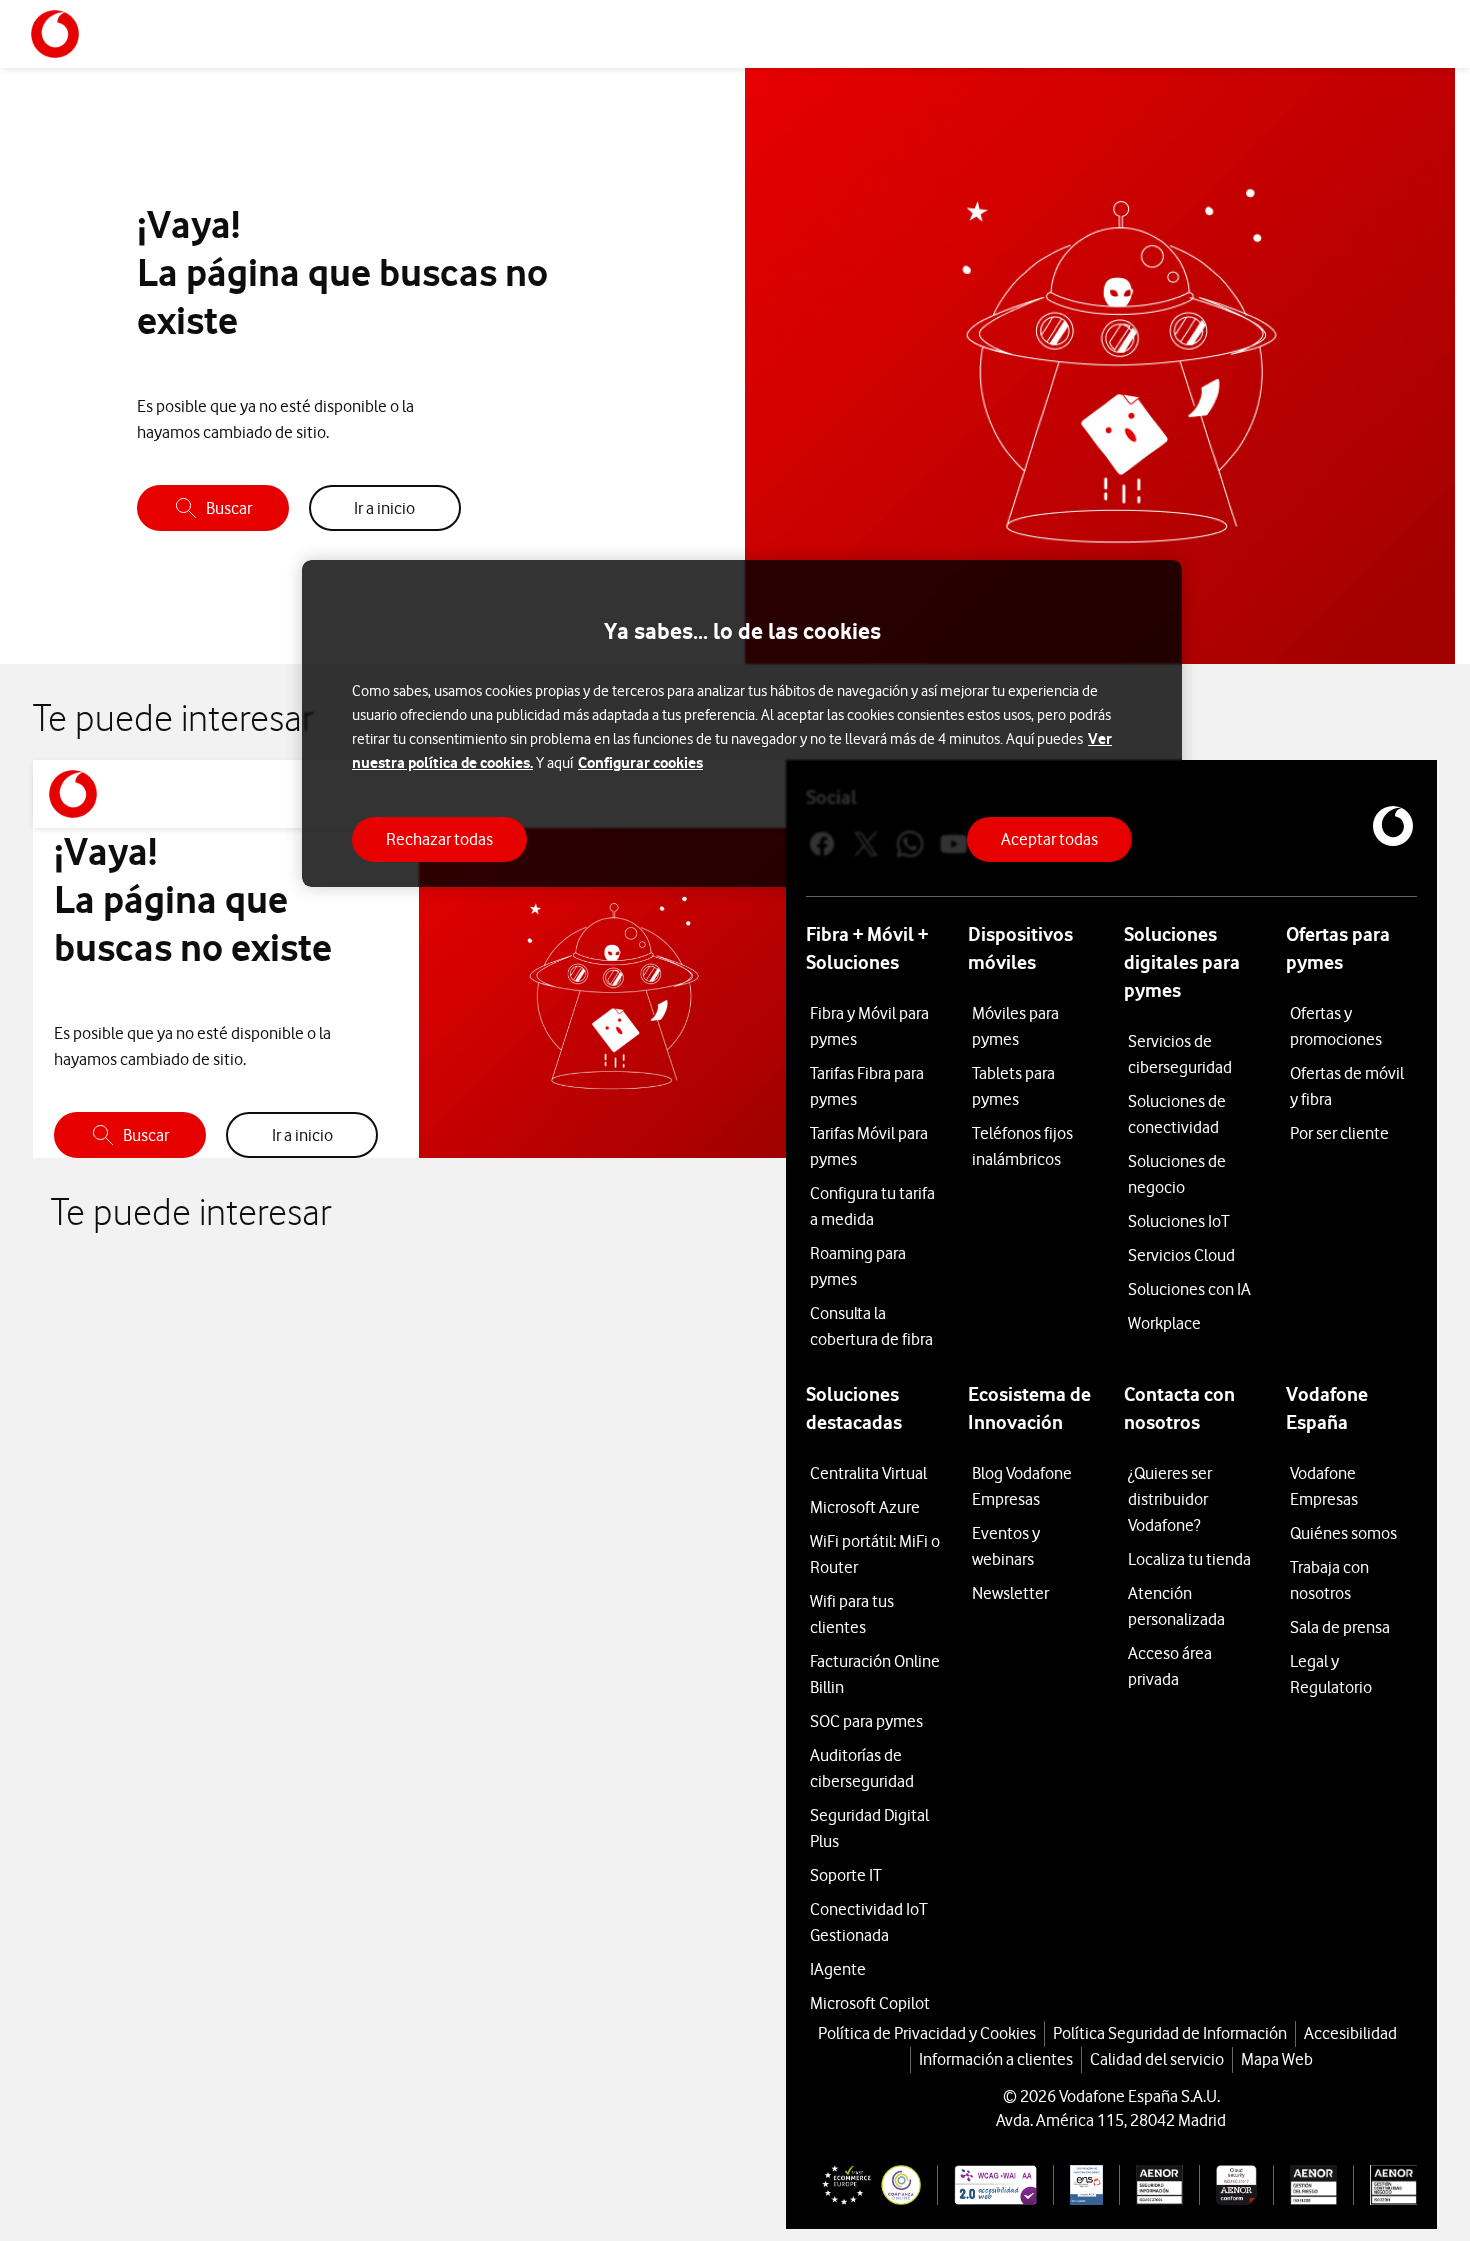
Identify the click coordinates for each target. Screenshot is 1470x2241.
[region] (742, 723)
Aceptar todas (1049, 839)
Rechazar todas (439, 839)
